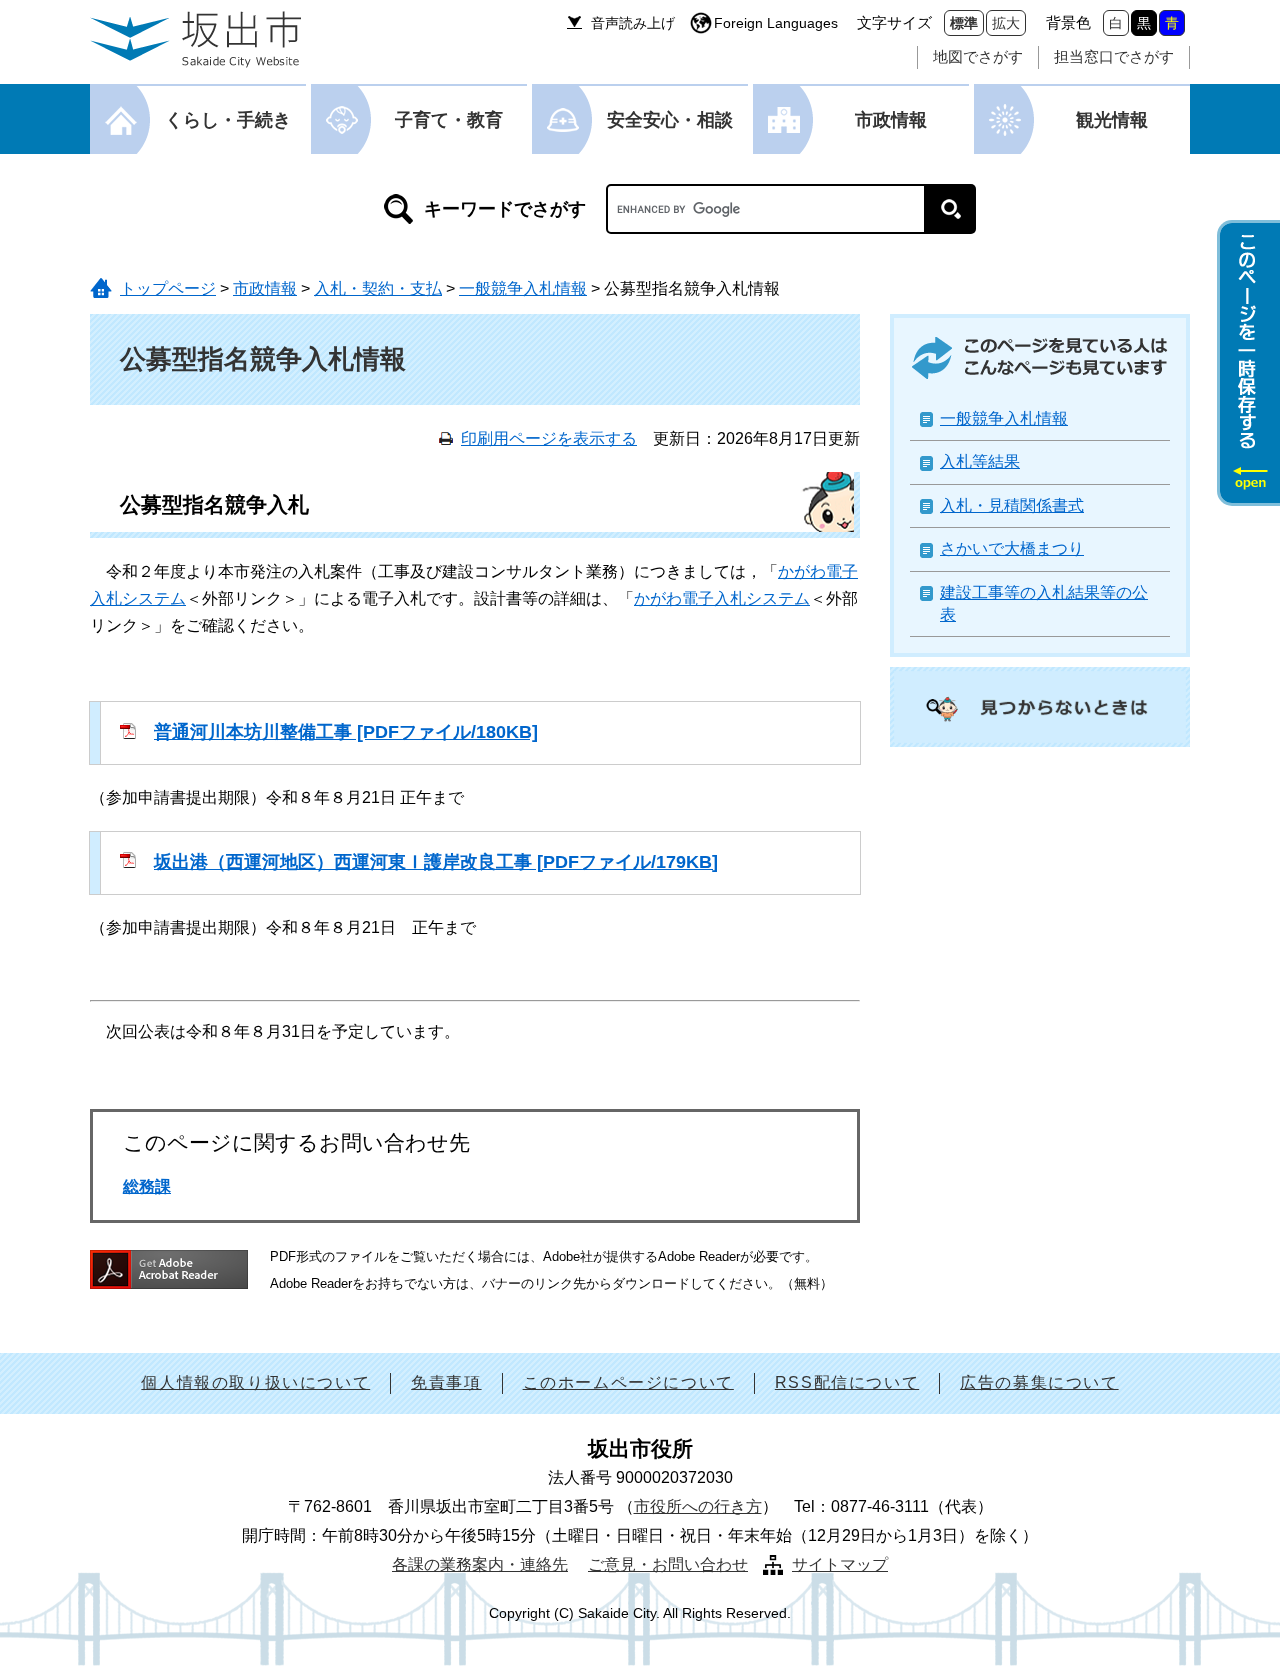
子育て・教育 (449, 120)
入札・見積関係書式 (1012, 505)
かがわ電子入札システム (722, 598)
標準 (964, 23)
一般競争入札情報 (523, 288)
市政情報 (891, 120)
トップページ (168, 288)
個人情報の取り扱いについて (255, 1382)
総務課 (147, 1186)
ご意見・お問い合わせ (668, 1564)
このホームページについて (628, 1382)
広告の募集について (1039, 1382)
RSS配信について (847, 1382)
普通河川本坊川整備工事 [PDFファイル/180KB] (346, 732)
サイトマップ (840, 1564)
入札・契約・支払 (378, 288)
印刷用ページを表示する (549, 438)
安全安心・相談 (670, 120)
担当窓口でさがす (1114, 56)
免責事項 (446, 1382)
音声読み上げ (633, 23)
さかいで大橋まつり (1012, 548)
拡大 (1006, 23)
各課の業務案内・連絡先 (480, 1564)
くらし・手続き (228, 120)
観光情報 (1112, 120)
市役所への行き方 (698, 1506)
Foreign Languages (776, 23)
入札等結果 (980, 461)
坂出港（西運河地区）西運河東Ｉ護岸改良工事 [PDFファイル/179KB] (436, 862)
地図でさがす (978, 56)
